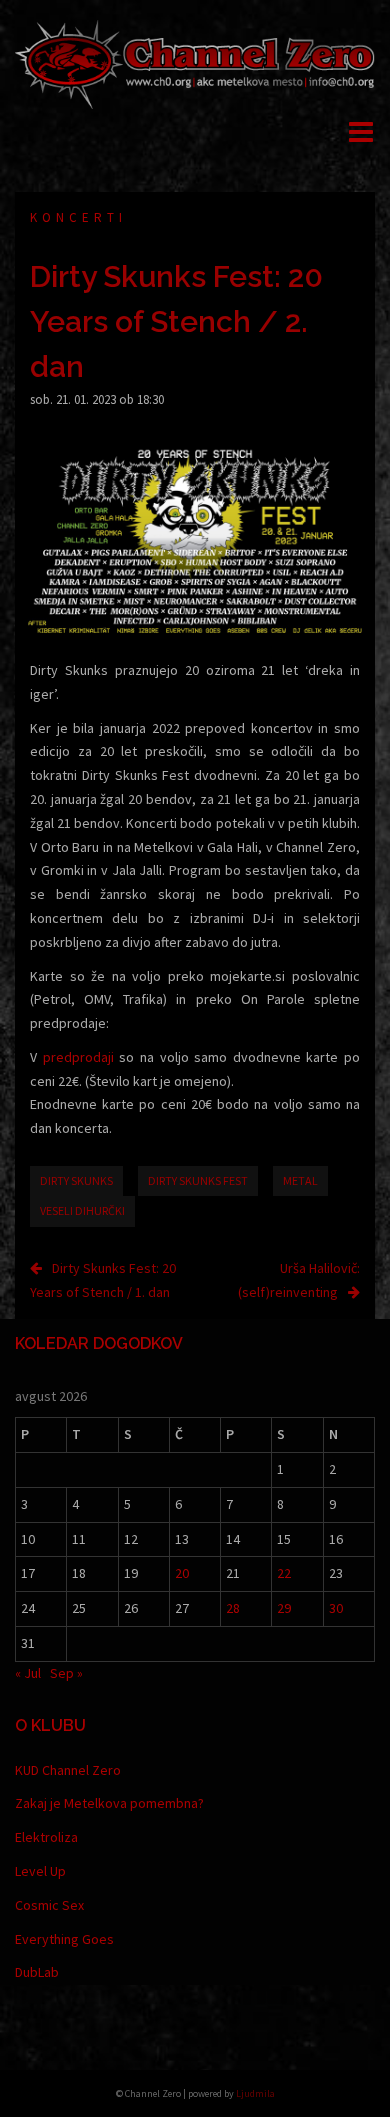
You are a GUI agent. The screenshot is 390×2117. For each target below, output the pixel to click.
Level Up (40, 1871)
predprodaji (78, 1057)
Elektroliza (46, 1837)
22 (284, 1573)
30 (336, 1608)
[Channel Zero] (195, 63)
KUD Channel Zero (68, 1770)
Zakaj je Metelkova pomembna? (109, 1803)
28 (233, 1608)
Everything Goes (64, 1939)
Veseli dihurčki (82, 1210)
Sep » (66, 1673)
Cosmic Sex (49, 1905)
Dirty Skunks (76, 1180)
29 (284, 1608)
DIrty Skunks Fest (198, 1180)
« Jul (28, 1673)
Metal (300, 1180)
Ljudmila (255, 2093)
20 (182, 1573)
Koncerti (78, 217)
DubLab (37, 1972)
